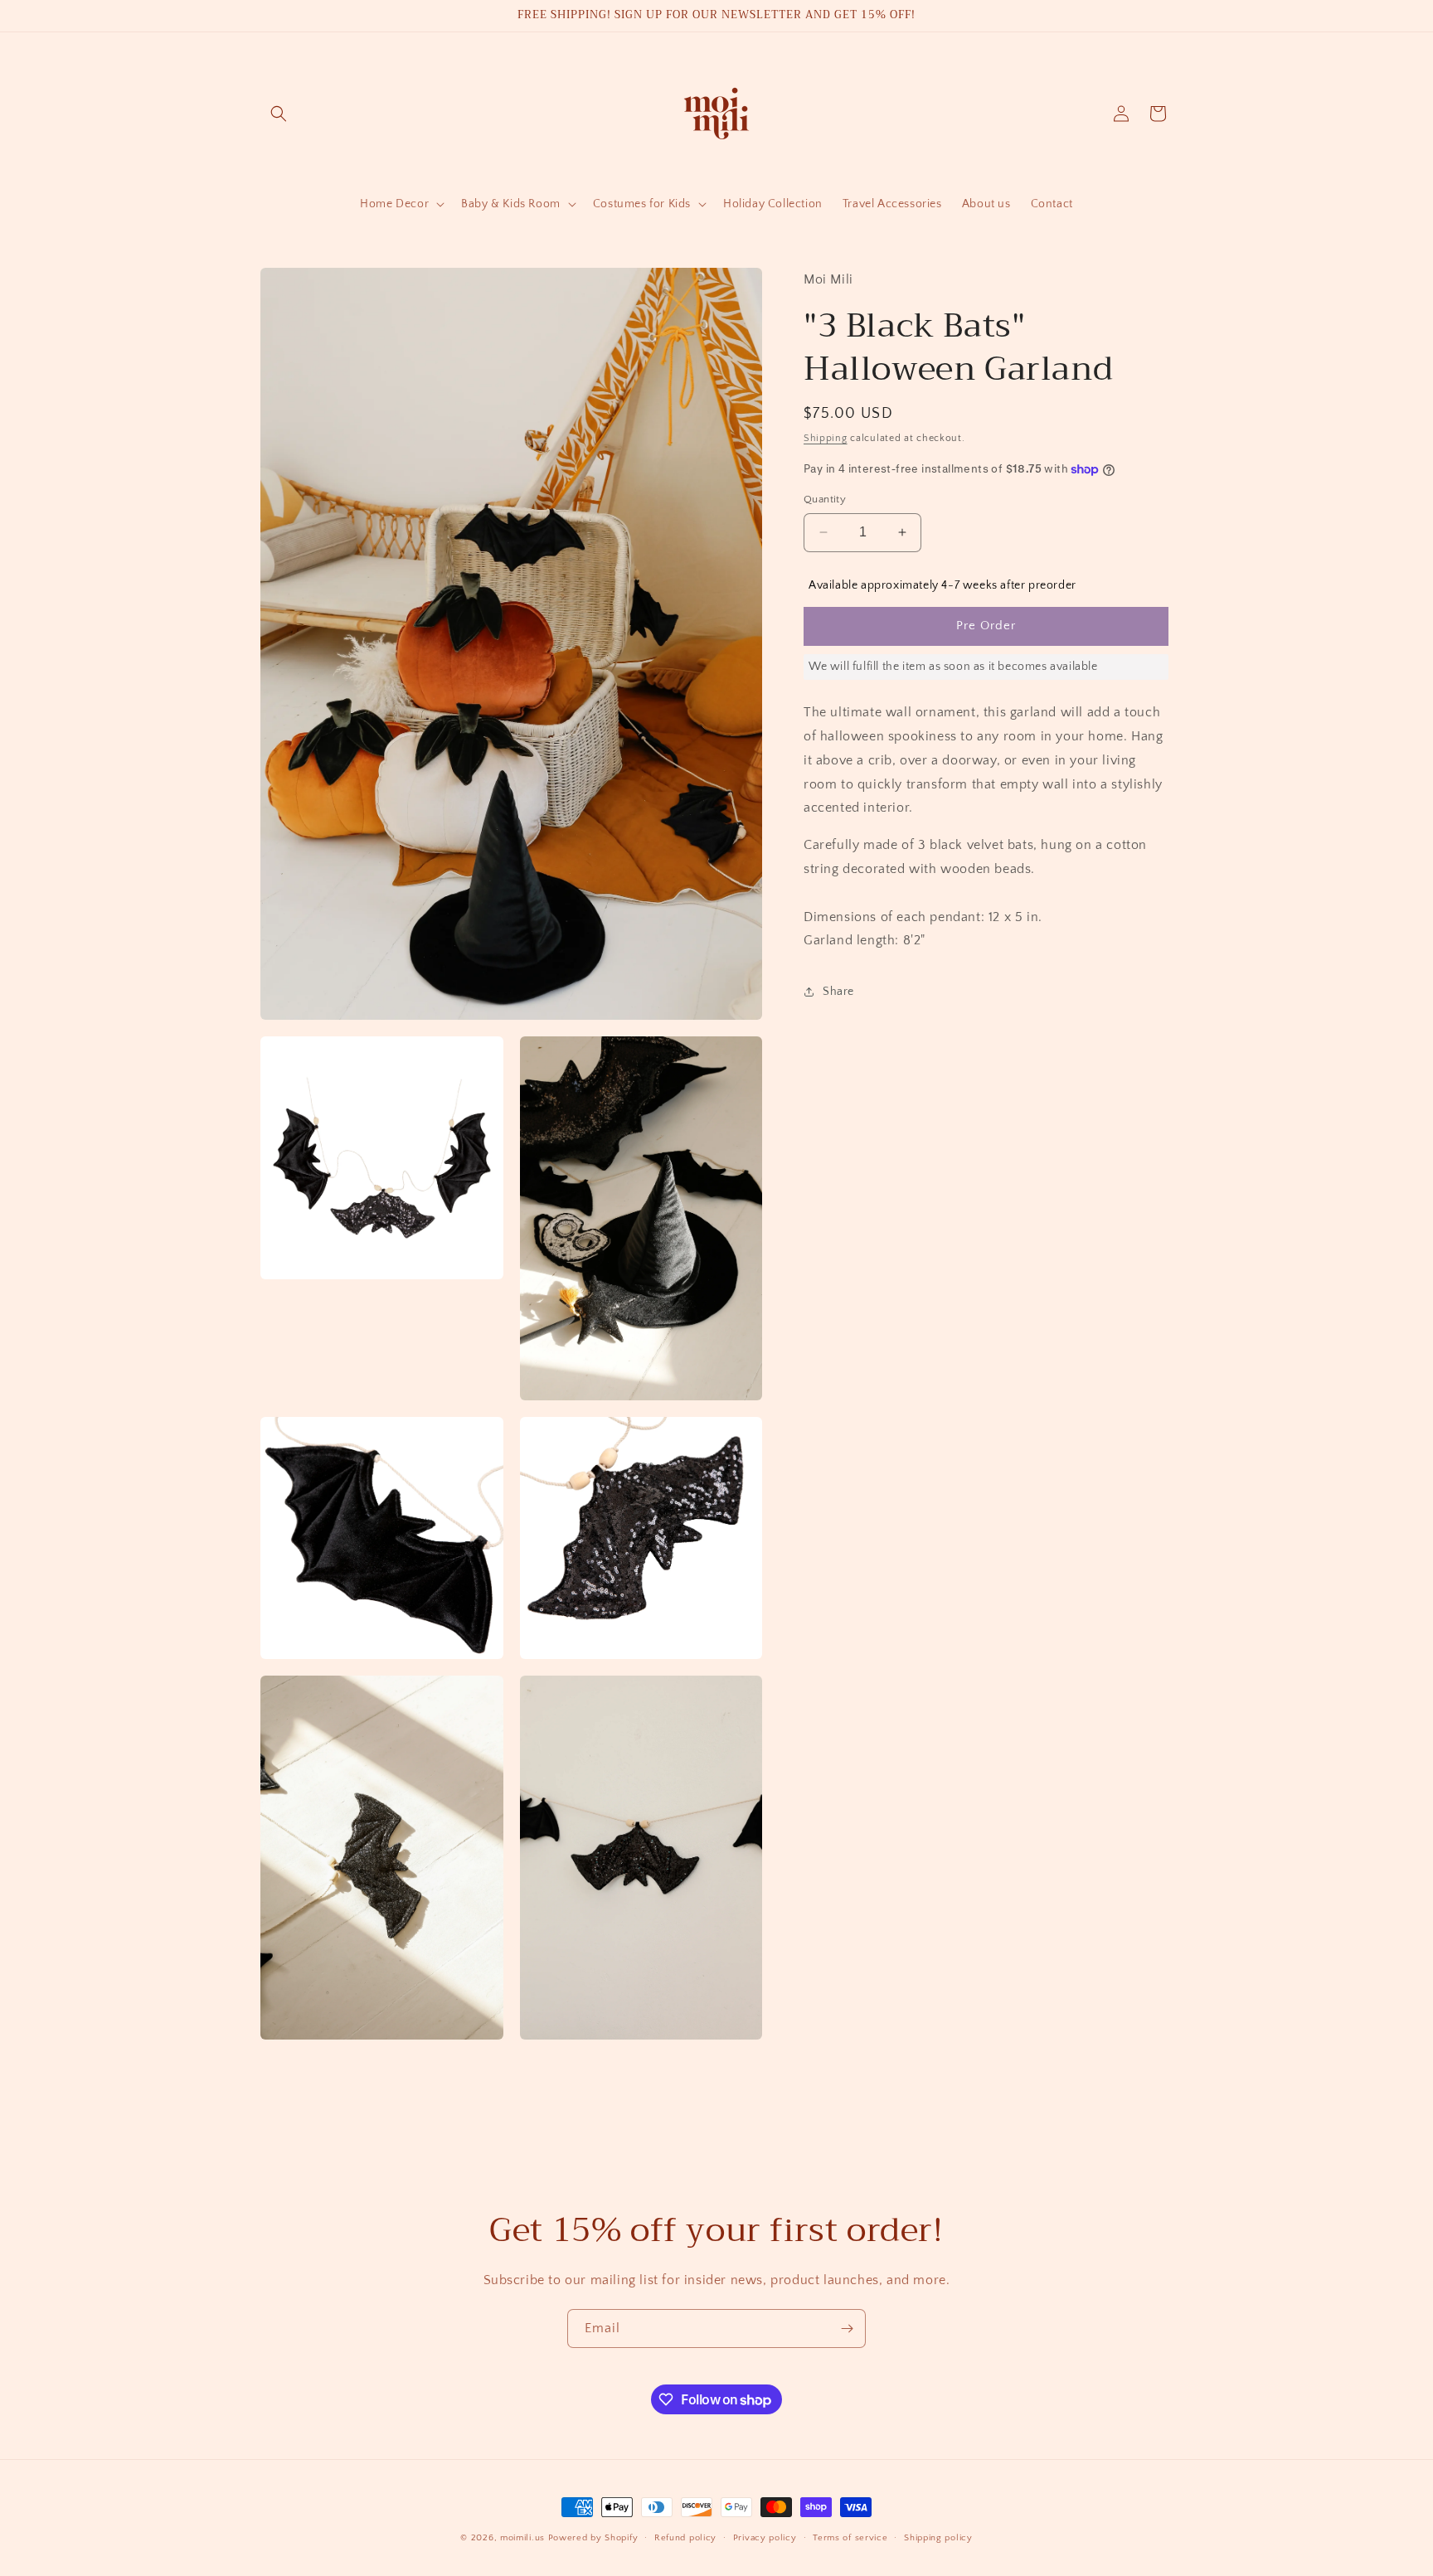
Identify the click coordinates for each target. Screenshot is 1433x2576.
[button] (279, 114)
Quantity (825, 499)
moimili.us (522, 2538)
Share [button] (838, 991)
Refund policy (685, 2538)
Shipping (826, 437)
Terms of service (850, 2538)
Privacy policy (765, 2538)
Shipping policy (938, 2538)
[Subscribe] (847, 2329)
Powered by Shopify (593, 2538)
